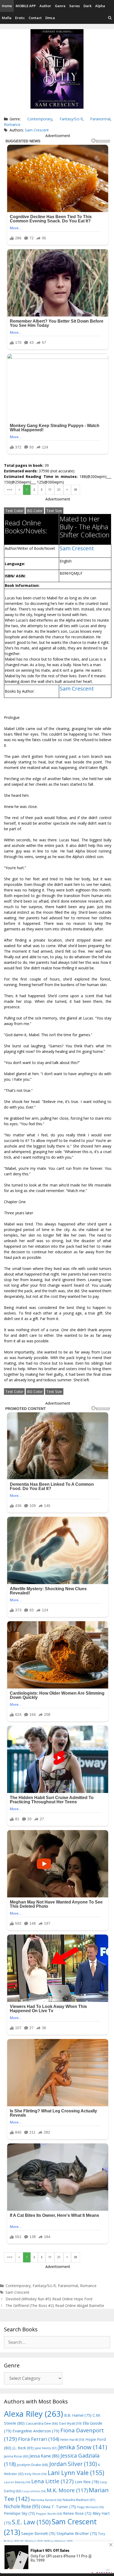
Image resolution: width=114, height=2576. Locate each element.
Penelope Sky (19, 2513)
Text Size (54, 511)
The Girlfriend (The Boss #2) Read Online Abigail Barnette (55, 2305)
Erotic (20, 18)
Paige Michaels (90, 2507)
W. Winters (32, 2541)
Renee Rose (77, 2513)
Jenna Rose (16, 2456)
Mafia (7, 18)
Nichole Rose (22, 2506)
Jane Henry (46, 2448)
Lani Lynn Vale (76, 2473)
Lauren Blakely (17, 2482)
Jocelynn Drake (33, 2465)
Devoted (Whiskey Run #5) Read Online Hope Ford (49, 2299)
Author (45, 6)
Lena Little (52, 2481)
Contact (35, 18)
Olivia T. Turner (59, 2507)
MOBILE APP (26, 6)
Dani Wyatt (70, 2423)
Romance (12, 124)
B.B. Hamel (78, 2415)
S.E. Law (31, 2522)
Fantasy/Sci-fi (71, 119)
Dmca (50, 18)
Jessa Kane (44, 2456)
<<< (10, 490)
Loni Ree (87, 2482)
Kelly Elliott (36, 2474)
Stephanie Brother (77, 2533)
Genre (60, 6)
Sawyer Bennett (38, 2533)
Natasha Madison (79, 2500)
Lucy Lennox (34, 2491)
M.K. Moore (67, 2490)
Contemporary (40, 119)
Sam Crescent (37, 130)
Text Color (14, 511)
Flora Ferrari (39, 2439)
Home (7, 6)
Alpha (100, 6)
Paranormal (100, 119)
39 (76, 490)
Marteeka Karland (46, 2500)
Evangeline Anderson (36, 2431)
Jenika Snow (83, 2447)
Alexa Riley (34, 2414)
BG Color (35, 511)
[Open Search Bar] (110, 18)
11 (50, 490)
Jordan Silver (73, 2464)
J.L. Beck (23, 2448)
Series (74, 6)
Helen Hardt (72, 2439)
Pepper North (49, 2514)
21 (59, 490)
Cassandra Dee (42, 2423)
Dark (87, 6)
